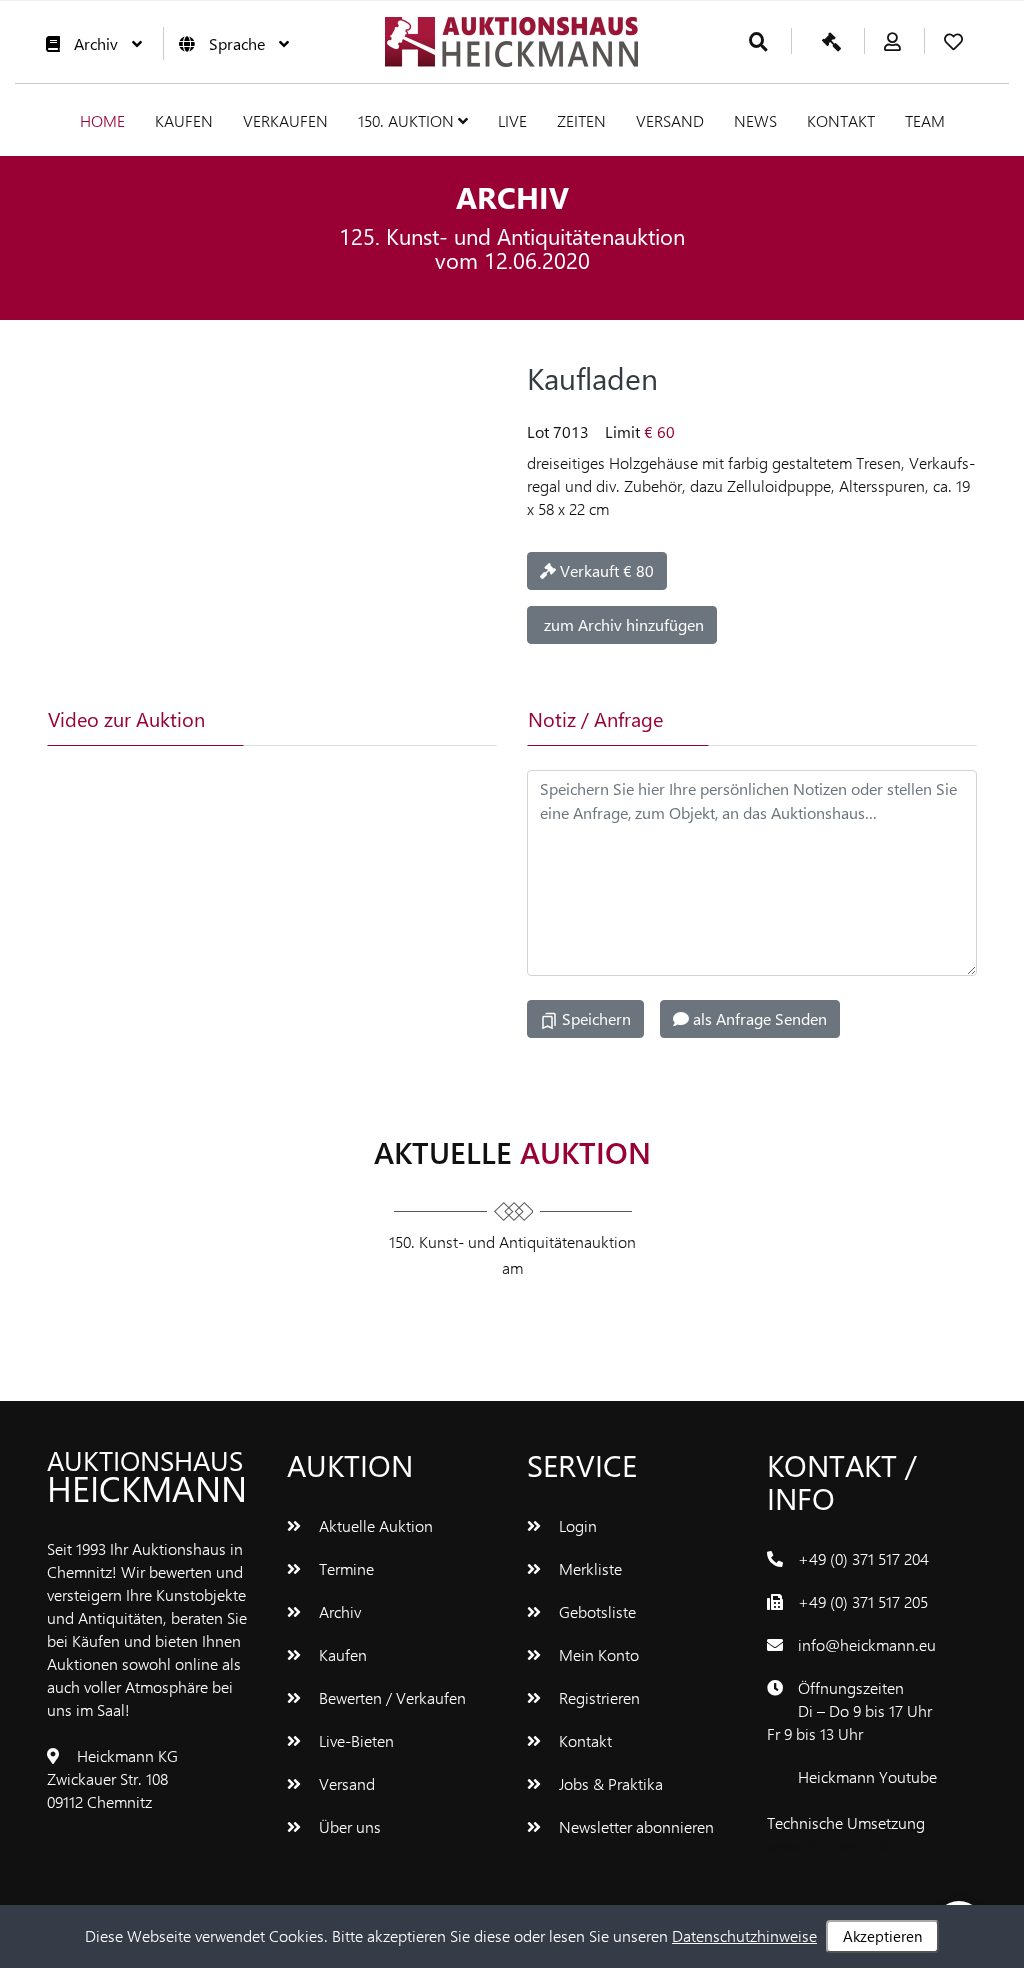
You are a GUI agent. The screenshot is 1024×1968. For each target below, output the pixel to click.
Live (512, 120)
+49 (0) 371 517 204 (863, 1558)
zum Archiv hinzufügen (622, 624)
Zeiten (581, 120)
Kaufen (184, 120)
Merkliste (588, 1568)
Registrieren (597, 1697)
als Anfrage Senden (758, 1018)
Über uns (348, 1826)
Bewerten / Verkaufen (390, 1697)
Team (925, 120)
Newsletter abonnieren (634, 1826)
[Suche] (758, 42)
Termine (344, 1568)
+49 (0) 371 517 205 (863, 1601)
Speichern (594, 1018)
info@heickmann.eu (867, 1644)
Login (576, 1525)
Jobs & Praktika (609, 1783)
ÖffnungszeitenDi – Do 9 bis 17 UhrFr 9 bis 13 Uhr (849, 1710)
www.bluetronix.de (830, 1845)
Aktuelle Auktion (374, 1525)
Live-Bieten (354, 1740)
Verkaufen (285, 120)
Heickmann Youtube (867, 1776)
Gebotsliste (595, 1611)
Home (102, 120)
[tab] (321, 719)
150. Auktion (408, 120)
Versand (670, 120)
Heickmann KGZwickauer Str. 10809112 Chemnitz (112, 1778)
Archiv (96, 43)
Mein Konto (597, 1654)
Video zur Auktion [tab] (126, 718)
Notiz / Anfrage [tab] (595, 718)
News (755, 120)
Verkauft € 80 (605, 570)
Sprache (237, 43)
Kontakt (841, 120)
